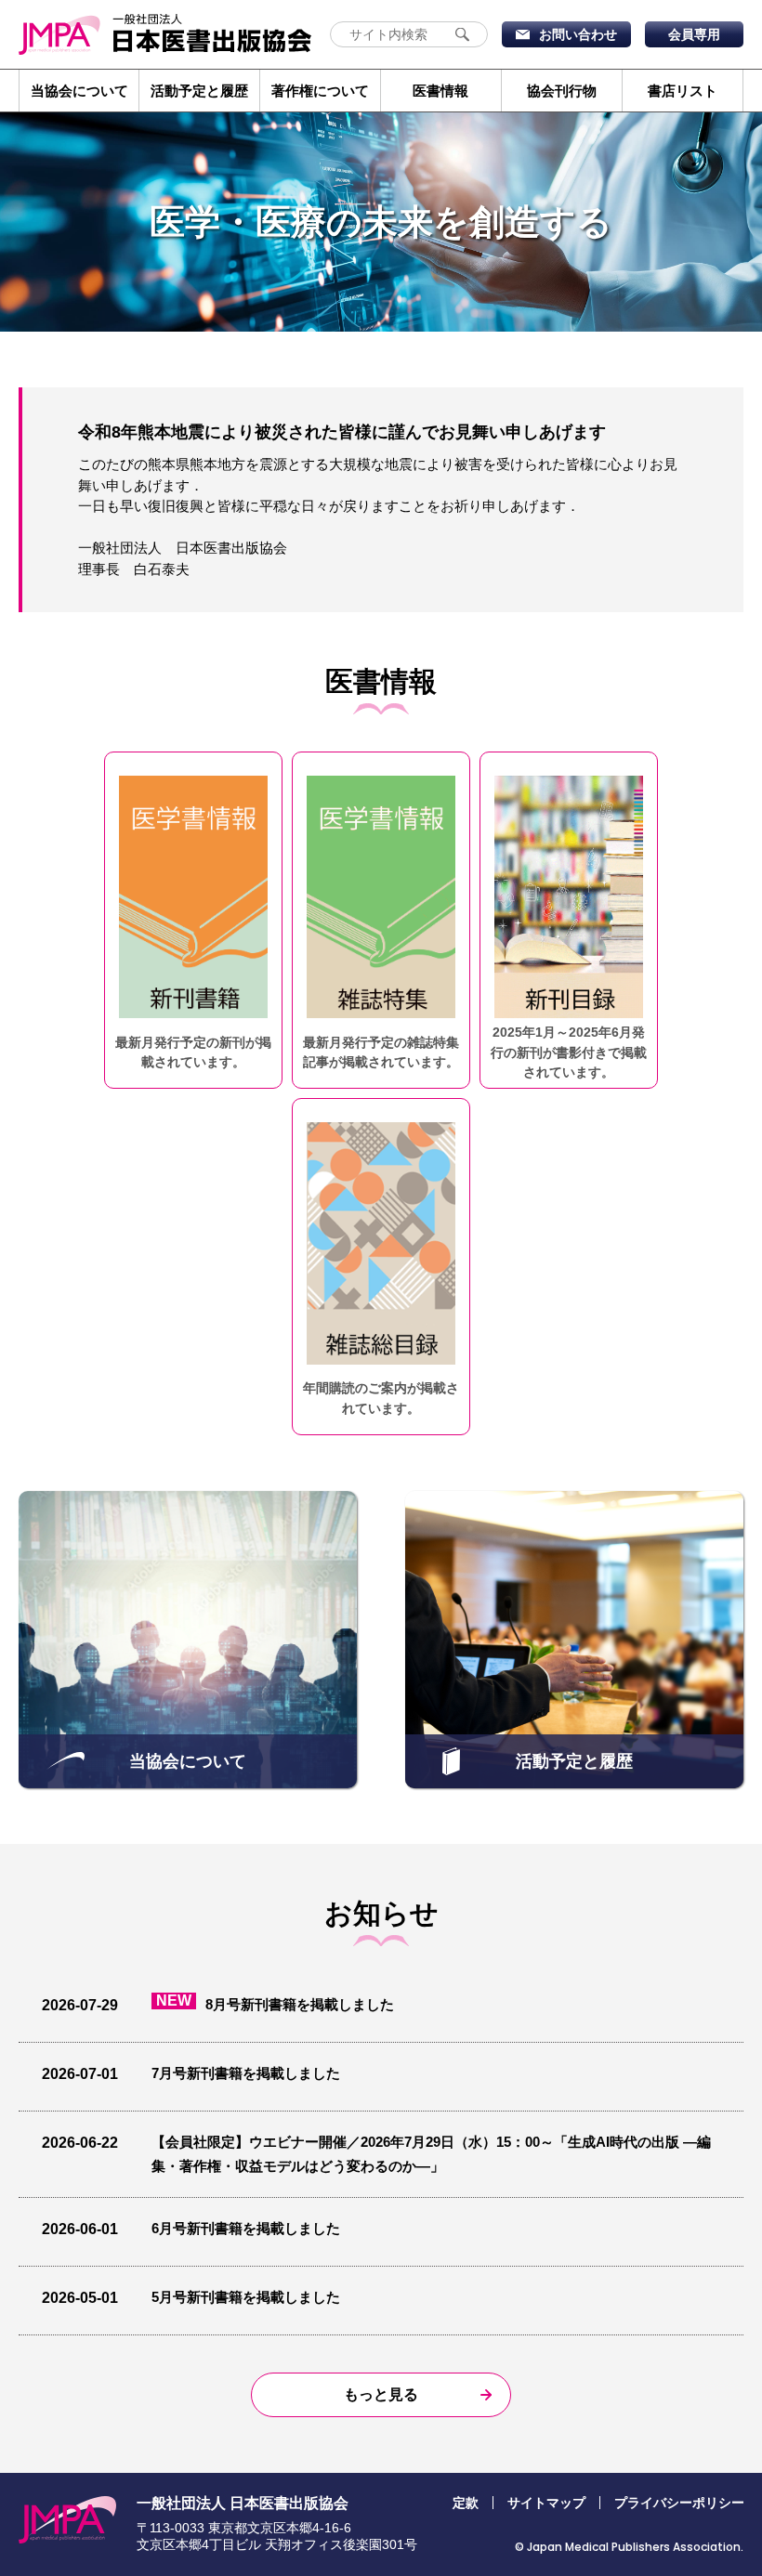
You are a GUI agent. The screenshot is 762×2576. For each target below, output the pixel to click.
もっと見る (381, 2394)
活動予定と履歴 (199, 91)
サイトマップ (546, 2503)
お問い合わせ (578, 34)
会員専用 (694, 34)
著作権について (320, 91)
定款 (466, 2503)
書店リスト (683, 91)
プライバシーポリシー (679, 2503)
